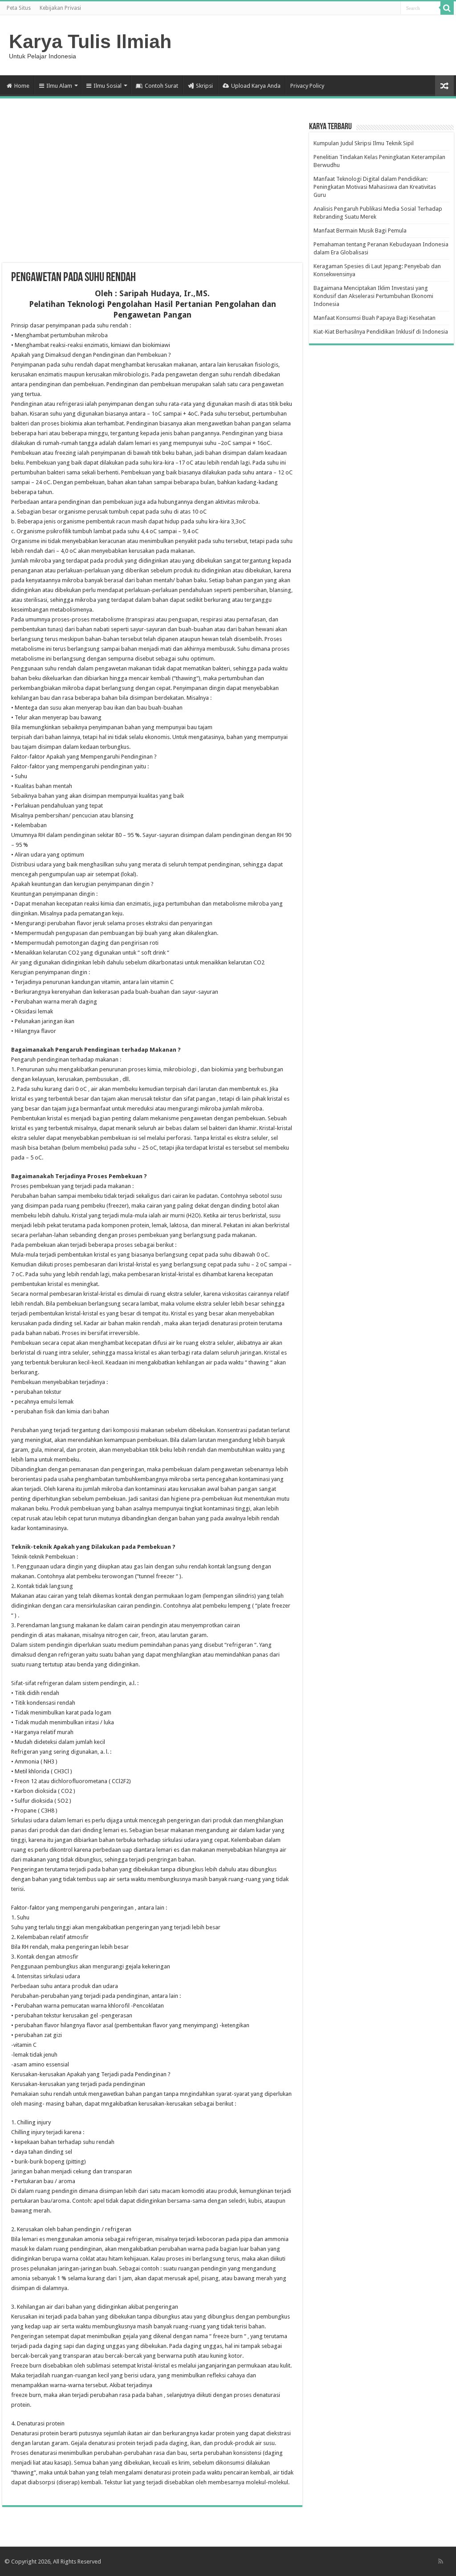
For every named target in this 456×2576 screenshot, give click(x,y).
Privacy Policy (307, 86)
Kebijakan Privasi (60, 8)
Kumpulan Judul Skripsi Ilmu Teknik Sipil (364, 143)
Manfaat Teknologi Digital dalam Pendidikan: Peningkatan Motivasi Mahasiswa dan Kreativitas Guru (375, 187)
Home (22, 86)
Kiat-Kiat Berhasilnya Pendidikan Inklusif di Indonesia (381, 332)
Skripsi (204, 86)
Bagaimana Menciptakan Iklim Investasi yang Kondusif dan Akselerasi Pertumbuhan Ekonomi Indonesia (373, 296)
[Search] (447, 8)
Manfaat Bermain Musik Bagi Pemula (360, 231)
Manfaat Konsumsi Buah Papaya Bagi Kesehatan (375, 318)
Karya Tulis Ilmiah (90, 41)
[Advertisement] (152, 192)
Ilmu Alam (59, 86)
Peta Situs (19, 8)
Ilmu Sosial (108, 86)
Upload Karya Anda (256, 86)
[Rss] (441, 2561)
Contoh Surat (161, 86)
